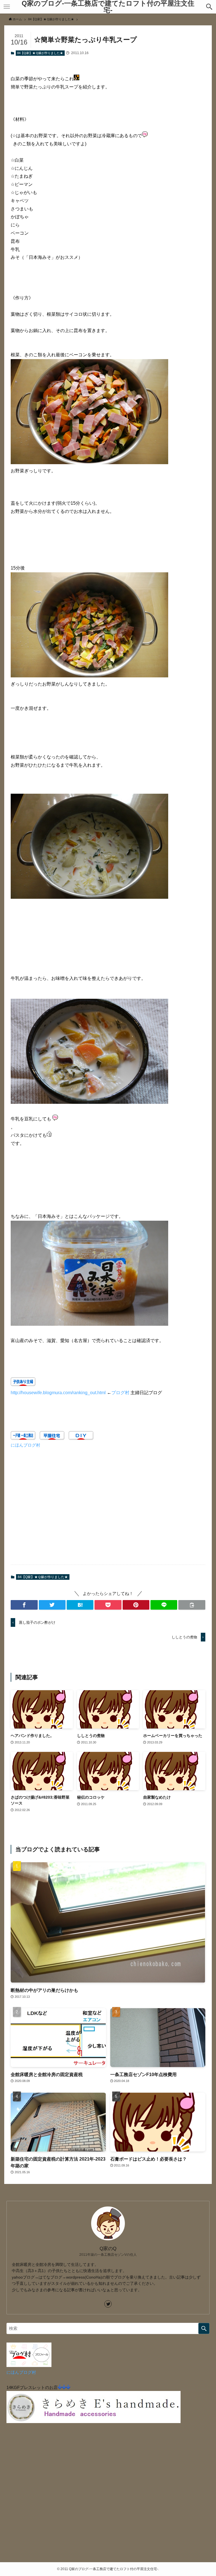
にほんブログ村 (25, 1445)
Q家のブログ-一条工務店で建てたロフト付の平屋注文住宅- (108, 7)
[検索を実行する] (204, 2328)
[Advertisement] (108, 1510)
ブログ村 (120, 1393)
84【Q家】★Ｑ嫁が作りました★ (40, 53)
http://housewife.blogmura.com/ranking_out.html (58, 1393)
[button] (209, 7)
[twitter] (108, 2304)
